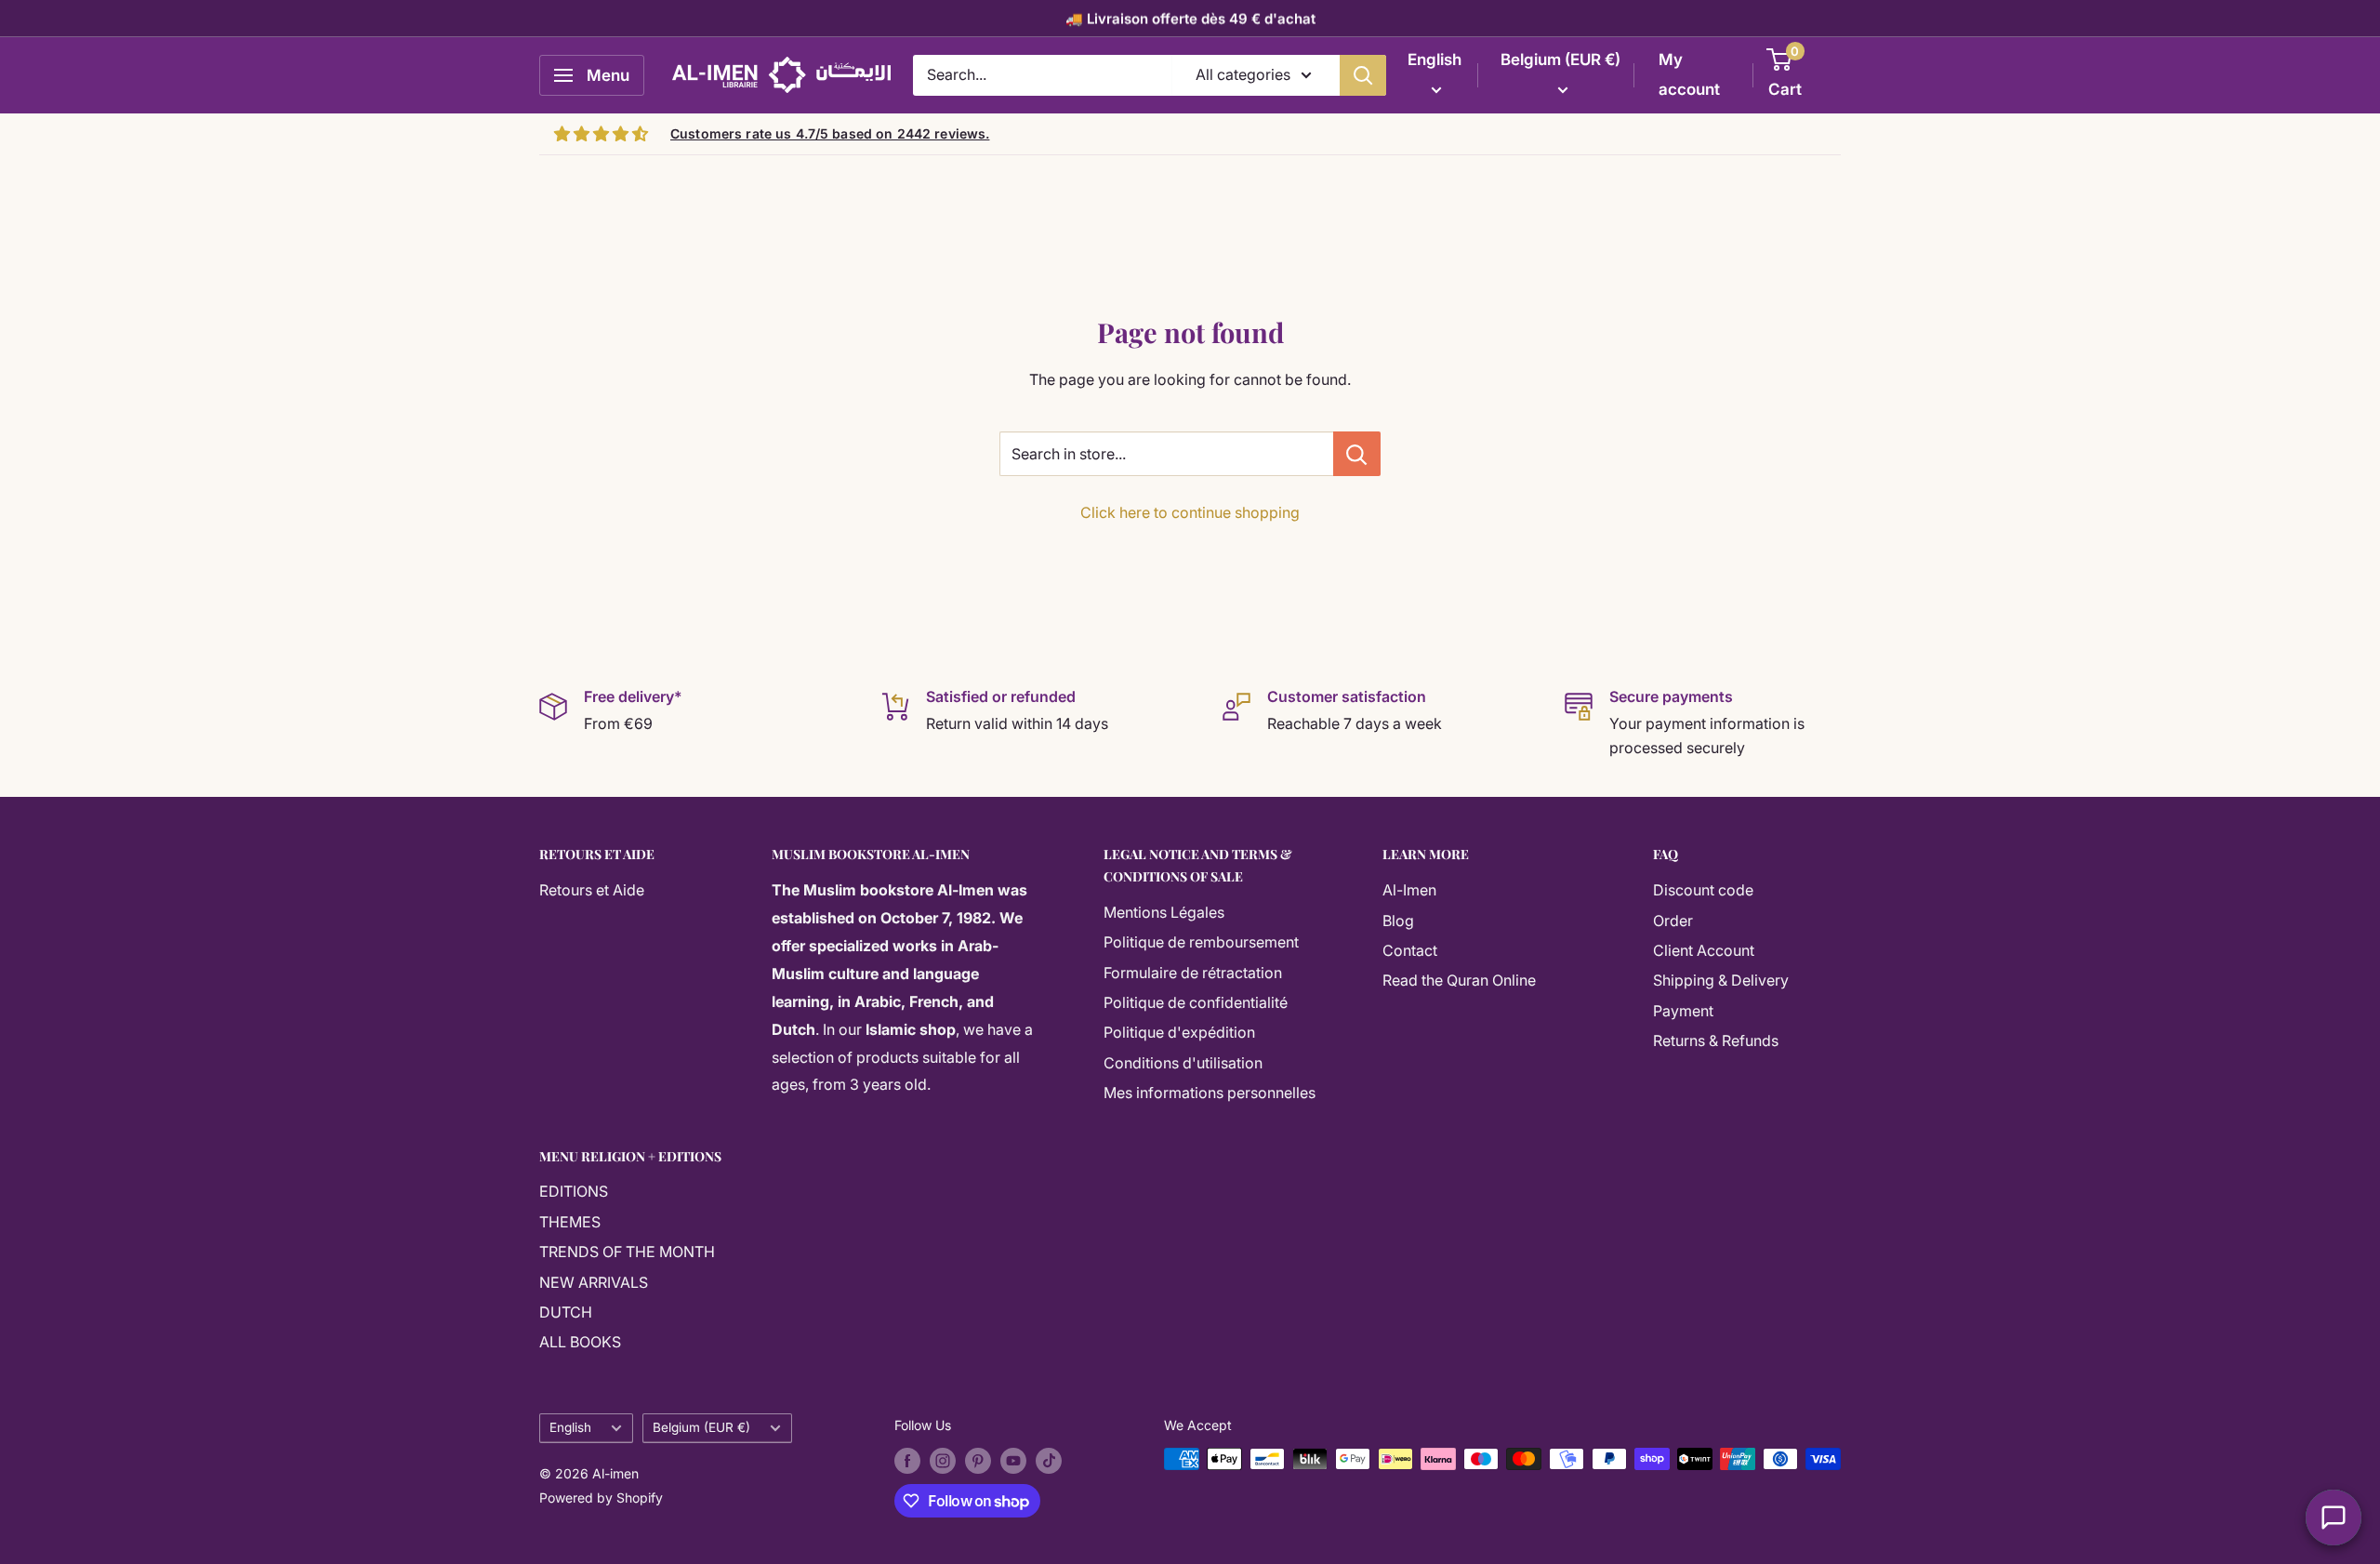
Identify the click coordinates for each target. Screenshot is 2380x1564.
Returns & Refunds (1716, 1040)
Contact (1410, 950)
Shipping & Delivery (1721, 980)
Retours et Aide (592, 890)
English (570, 1427)
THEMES (570, 1222)
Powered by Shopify (601, 1498)
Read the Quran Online (1459, 980)
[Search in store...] (1357, 454)
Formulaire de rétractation (1193, 973)
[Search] (1363, 75)
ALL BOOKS (580, 1342)
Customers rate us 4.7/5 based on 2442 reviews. (830, 133)
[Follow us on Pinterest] (978, 1461)
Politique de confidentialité (1196, 1002)
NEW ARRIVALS (594, 1282)
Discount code (1703, 890)
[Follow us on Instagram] (943, 1461)
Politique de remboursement (1201, 942)
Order (1673, 921)
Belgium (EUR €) (701, 1427)
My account (1689, 74)
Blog (1398, 921)
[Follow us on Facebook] (907, 1461)
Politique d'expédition (1179, 1032)
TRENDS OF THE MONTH (627, 1252)
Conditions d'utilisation (1183, 1063)
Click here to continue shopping (1190, 512)
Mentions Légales (1164, 912)
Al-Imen (1409, 890)
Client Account (1704, 950)
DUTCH (566, 1312)
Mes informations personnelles (1210, 1093)
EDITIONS (574, 1191)
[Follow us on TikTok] (1049, 1461)
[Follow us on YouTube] (1013, 1461)
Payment (1683, 1011)
